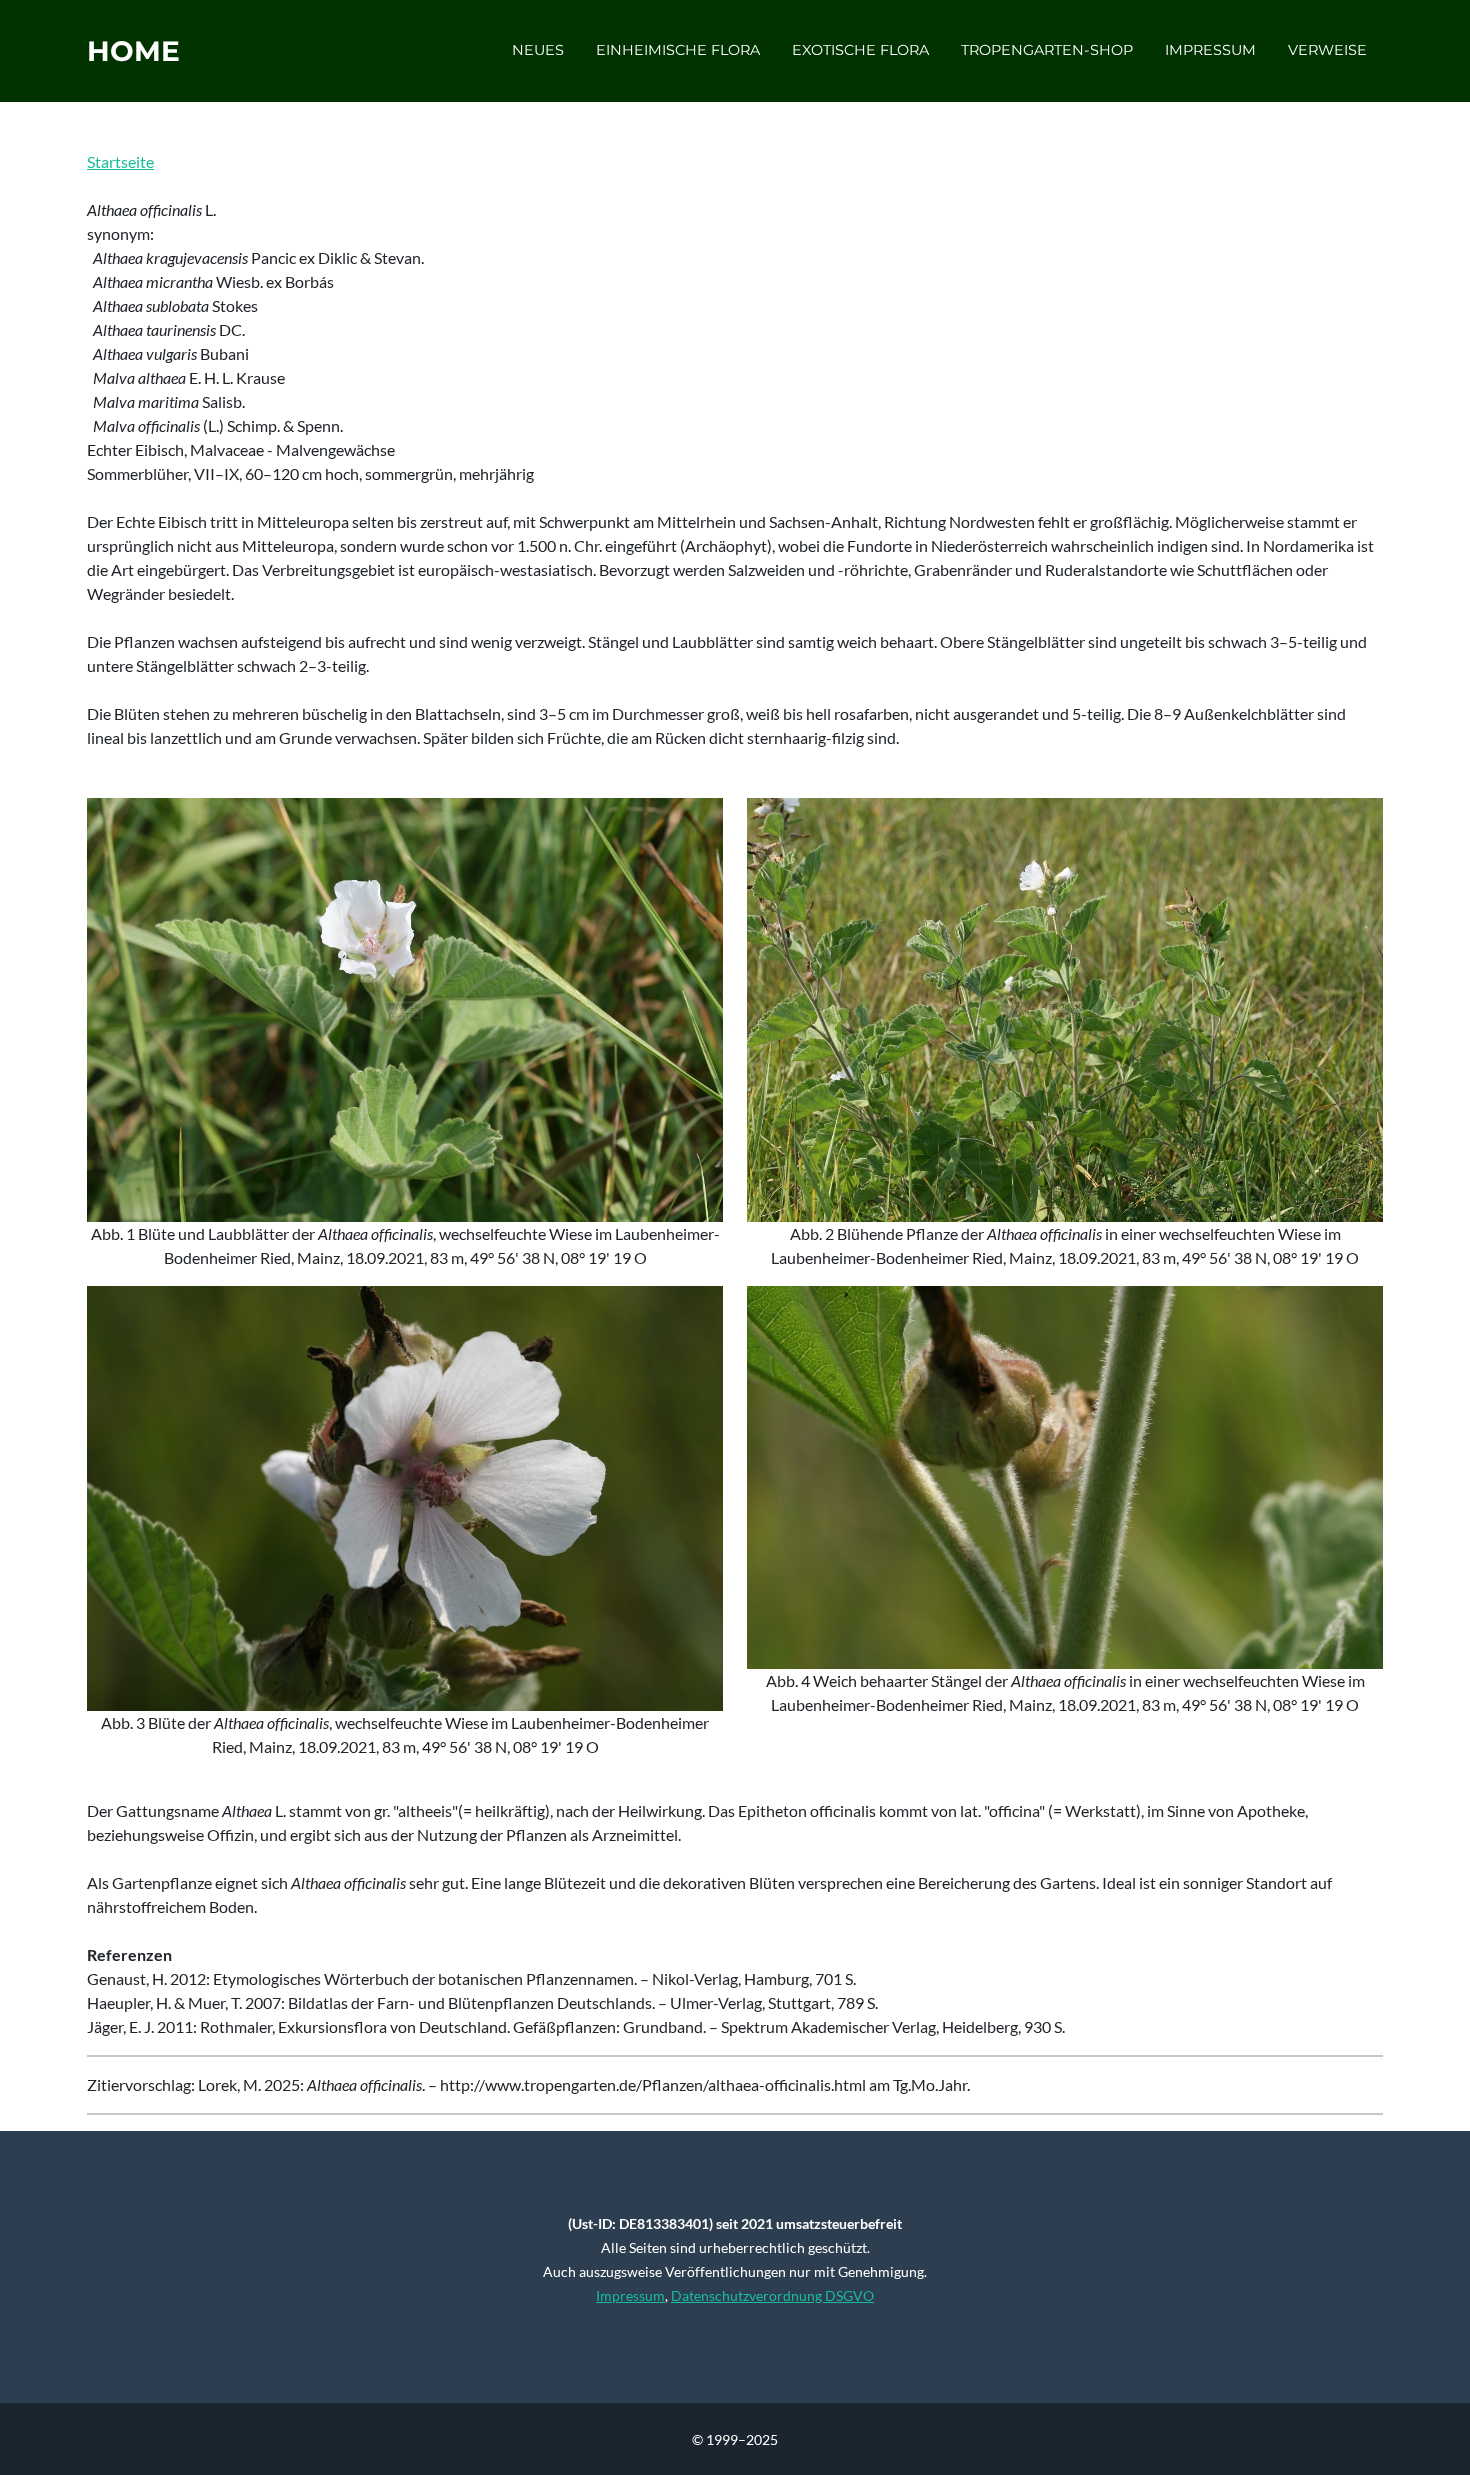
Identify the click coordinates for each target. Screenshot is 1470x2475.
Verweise (1327, 50)
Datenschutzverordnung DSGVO (772, 2295)
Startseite (120, 161)
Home (133, 51)
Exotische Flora (860, 50)
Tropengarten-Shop (1047, 50)
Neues (538, 50)
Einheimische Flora (678, 50)
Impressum (1210, 50)
